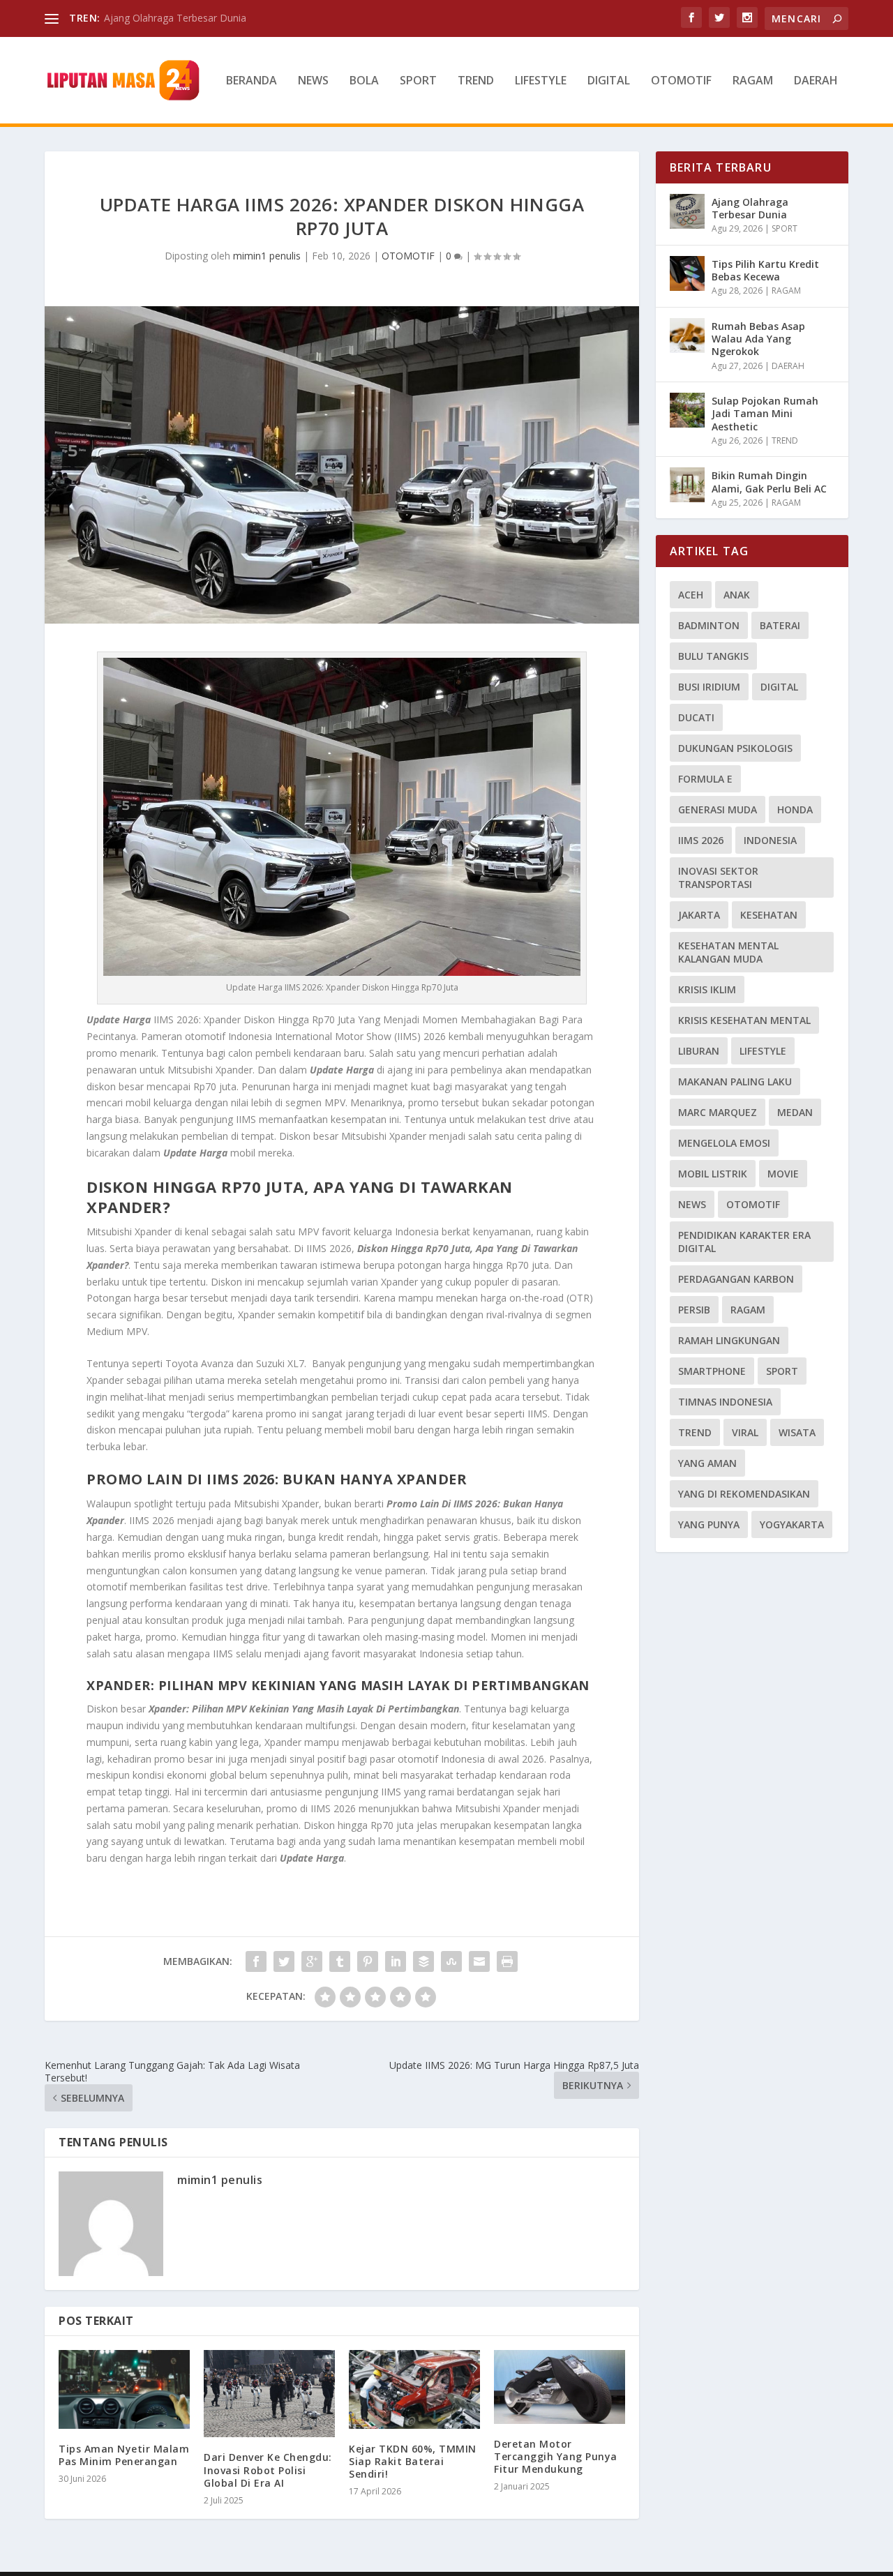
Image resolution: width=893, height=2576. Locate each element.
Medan (795, 1112)
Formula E (705, 779)
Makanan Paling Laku (735, 1082)
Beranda (252, 81)
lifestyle (763, 1051)
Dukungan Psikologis (735, 748)
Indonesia (770, 840)
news (692, 1204)
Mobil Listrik (713, 1174)
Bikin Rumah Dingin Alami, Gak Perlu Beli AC (769, 482)
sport (782, 1371)
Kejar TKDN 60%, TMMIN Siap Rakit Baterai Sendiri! (413, 2461)
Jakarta (699, 915)
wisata (797, 1432)
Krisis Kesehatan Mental (744, 1020)
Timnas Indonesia (725, 1402)
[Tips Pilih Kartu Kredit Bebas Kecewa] (687, 273)
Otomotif (753, 1204)
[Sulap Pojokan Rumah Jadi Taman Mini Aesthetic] (687, 410)
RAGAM (753, 81)
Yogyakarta (792, 1524)
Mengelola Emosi (724, 1143)
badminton (709, 625)
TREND (476, 81)
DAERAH (816, 81)
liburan (699, 1051)
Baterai (780, 625)
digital (779, 687)
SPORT (418, 81)
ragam (748, 1310)
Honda (795, 809)
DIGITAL (609, 81)
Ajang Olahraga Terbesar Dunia (175, 18)
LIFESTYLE (541, 81)
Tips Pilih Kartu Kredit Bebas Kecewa (765, 270)
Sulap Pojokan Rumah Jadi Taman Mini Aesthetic (765, 413)
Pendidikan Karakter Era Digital (744, 1242)
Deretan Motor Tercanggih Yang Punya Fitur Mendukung (556, 2456)
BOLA (364, 81)
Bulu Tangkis (713, 656)
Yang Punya (709, 1524)
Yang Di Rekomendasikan (744, 1494)
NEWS (313, 81)
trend (695, 1432)
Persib (694, 1310)
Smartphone (712, 1371)
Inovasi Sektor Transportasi (718, 878)
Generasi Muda (718, 809)
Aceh (691, 595)
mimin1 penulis (267, 256)
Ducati (696, 717)
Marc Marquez (718, 1112)
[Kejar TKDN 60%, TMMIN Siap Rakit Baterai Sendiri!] (414, 2389)
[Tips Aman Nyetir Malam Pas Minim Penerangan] (124, 2389)
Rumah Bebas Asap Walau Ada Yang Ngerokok (758, 339)
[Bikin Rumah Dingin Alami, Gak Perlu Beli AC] (687, 485)
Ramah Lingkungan (729, 1340)
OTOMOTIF (681, 81)
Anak (737, 595)
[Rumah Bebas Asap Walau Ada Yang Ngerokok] (687, 336)
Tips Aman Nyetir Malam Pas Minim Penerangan (124, 2455)
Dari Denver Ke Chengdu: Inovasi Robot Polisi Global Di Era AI (268, 2470)
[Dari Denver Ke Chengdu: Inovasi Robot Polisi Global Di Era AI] (269, 2394)
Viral (745, 1432)
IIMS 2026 (701, 840)
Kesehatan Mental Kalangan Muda (728, 952)
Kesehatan (769, 915)
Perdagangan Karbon (736, 1279)
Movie (783, 1174)
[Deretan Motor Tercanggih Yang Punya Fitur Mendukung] (560, 2387)
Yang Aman (707, 1463)
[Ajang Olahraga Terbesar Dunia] (687, 211)
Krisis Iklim (707, 989)
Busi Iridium (709, 687)
